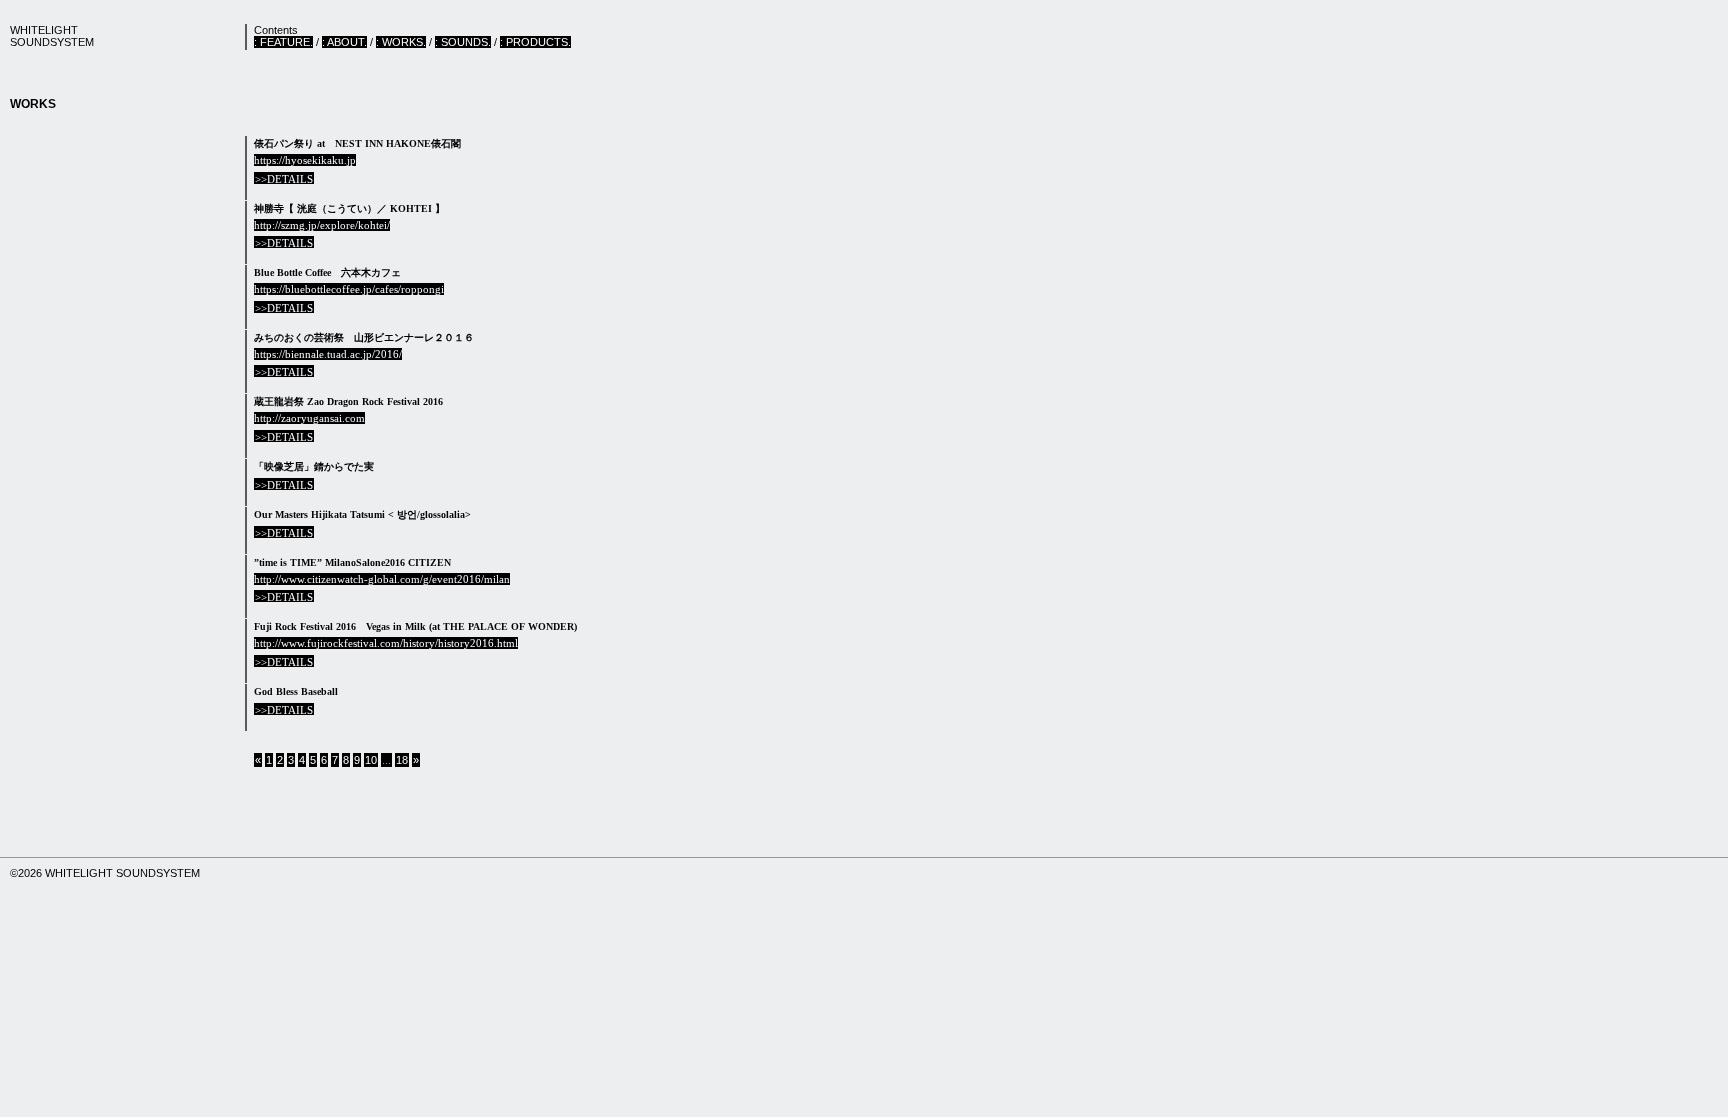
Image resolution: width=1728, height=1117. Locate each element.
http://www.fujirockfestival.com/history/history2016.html (386, 643)
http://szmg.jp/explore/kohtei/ (322, 225)
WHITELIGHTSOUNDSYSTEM (52, 36)
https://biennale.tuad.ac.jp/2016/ (328, 354)
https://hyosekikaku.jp (305, 160)
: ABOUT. (344, 42)
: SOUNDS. (463, 42)
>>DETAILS (284, 178)
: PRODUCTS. (535, 42)
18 (402, 760)
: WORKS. (401, 42)
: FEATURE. (283, 42)
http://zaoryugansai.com (309, 418)
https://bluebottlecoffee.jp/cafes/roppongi (349, 289)
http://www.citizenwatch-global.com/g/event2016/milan (382, 579)
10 (371, 760)
